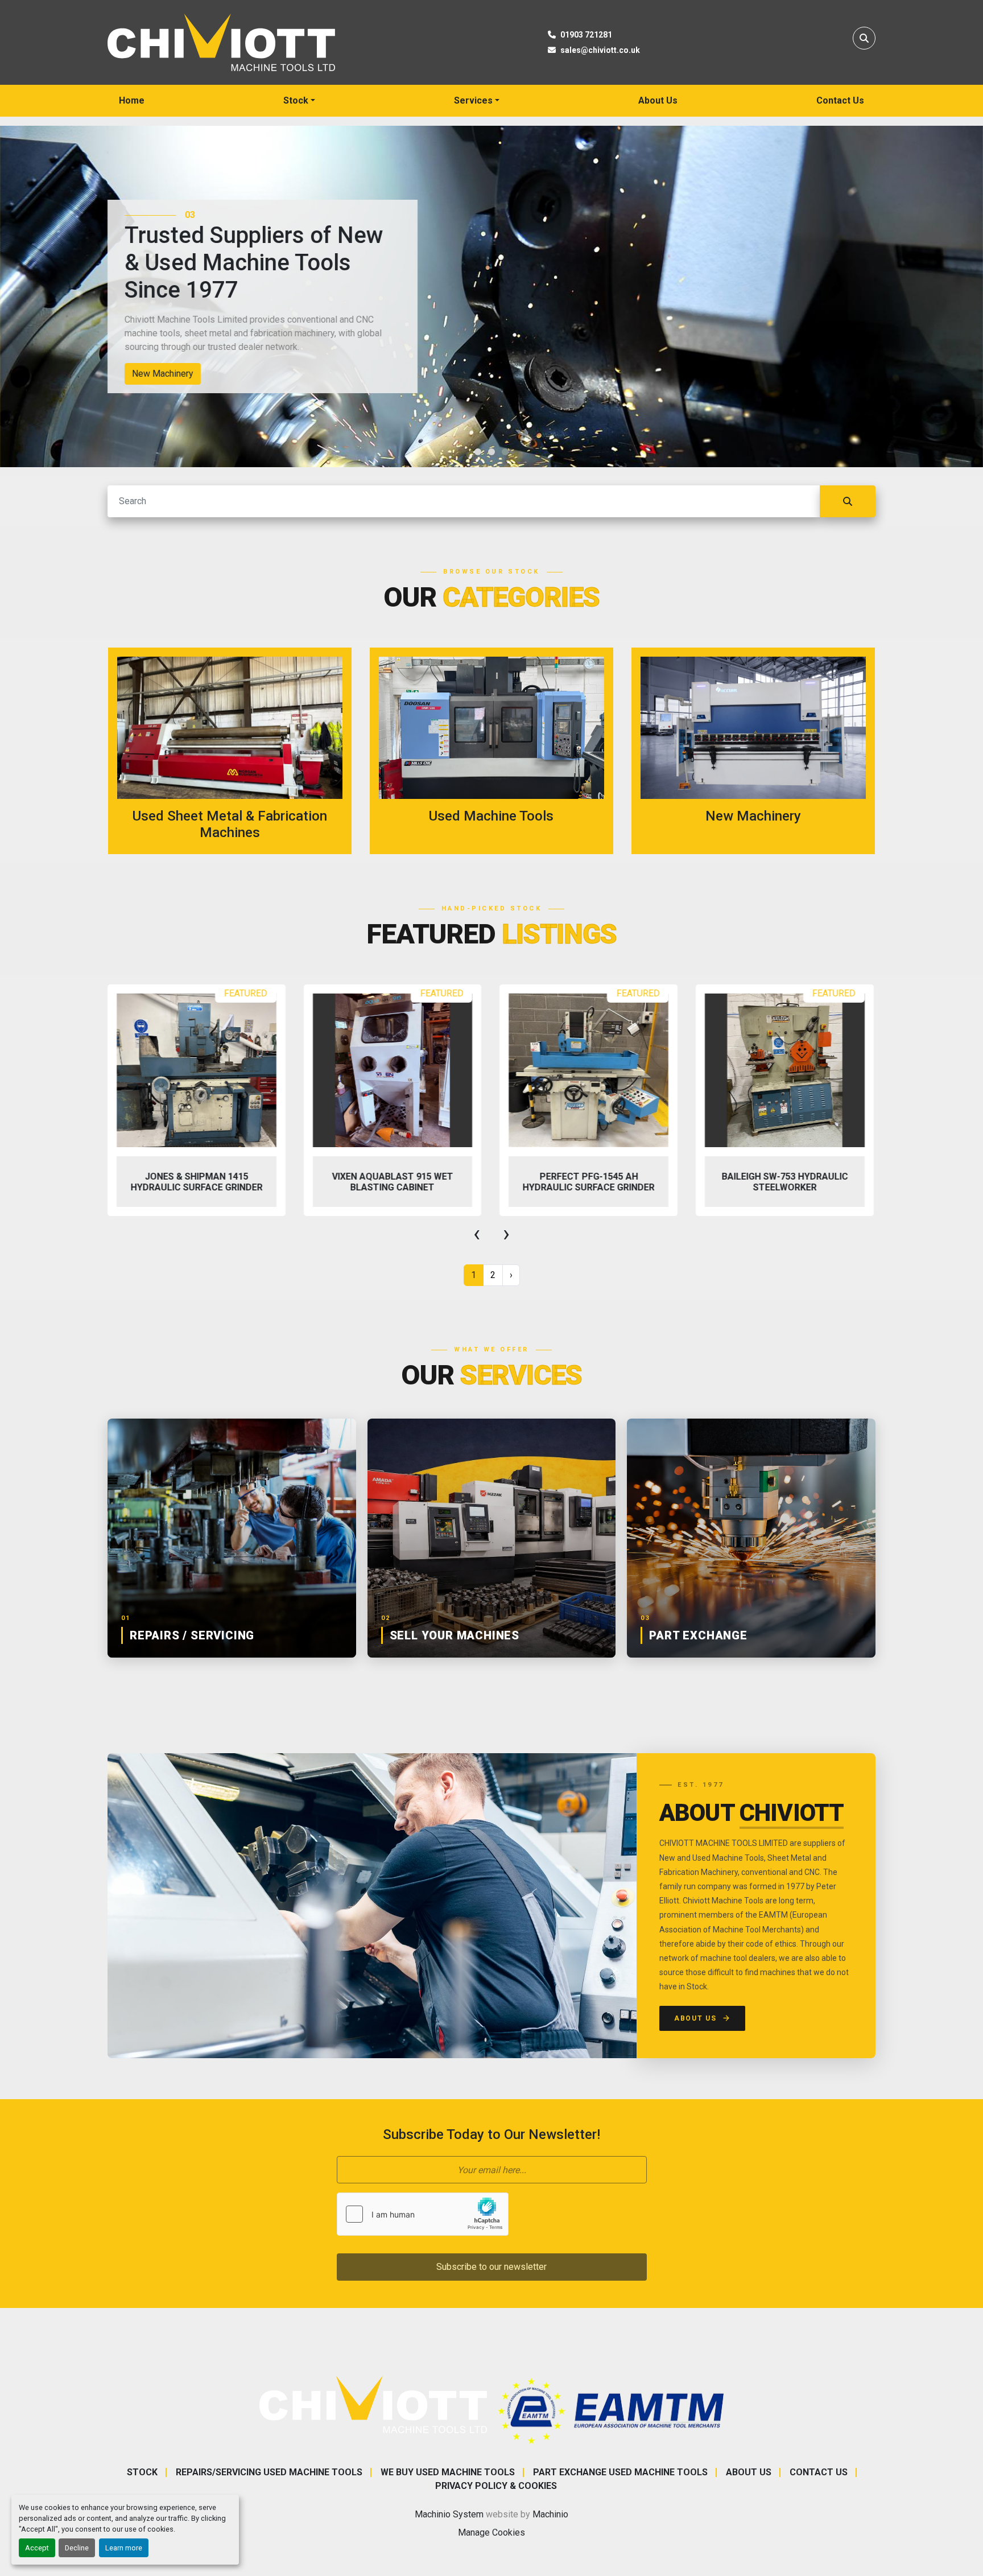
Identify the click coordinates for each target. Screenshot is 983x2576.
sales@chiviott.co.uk (600, 50)
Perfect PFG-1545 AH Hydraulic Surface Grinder (589, 1182)
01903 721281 (586, 35)
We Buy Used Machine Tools (448, 2472)
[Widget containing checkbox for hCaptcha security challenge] (423, 2214)
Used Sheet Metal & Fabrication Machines (168, 374)
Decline (77, 2548)
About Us (658, 100)
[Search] (848, 501)
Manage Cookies (491, 2532)
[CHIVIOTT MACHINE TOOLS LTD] (373, 2404)
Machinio (550, 2514)
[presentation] (477, 1234)
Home (132, 100)
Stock (296, 100)
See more (237, 751)
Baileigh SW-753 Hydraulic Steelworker (785, 1182)
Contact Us (840, 100)
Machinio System (449, 2514)
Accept (37, 2548)
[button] (299, 101)
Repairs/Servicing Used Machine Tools (269, 2472)
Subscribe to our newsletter (491, 2267)
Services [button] (473, 100)
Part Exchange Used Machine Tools (620, 2472)
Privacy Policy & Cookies (496, 2486)
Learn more (124, 2548)
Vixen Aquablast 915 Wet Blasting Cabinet (392, 1182)
